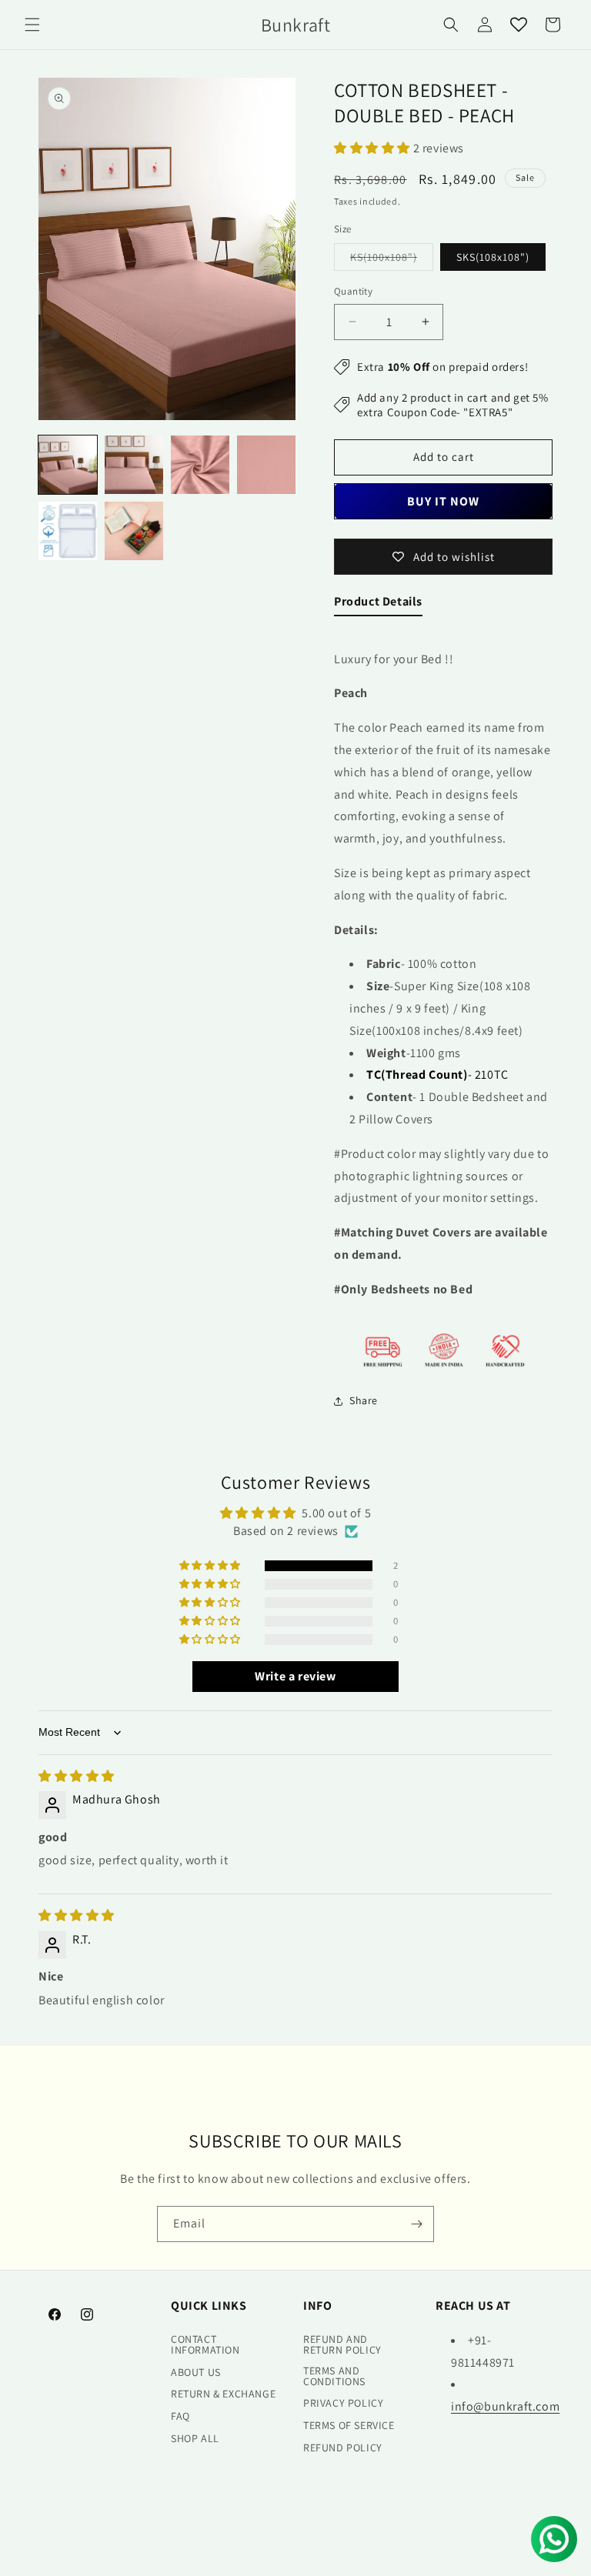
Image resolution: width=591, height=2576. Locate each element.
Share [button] (364, 1400)
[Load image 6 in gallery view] (134, 531)
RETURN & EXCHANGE (223, 2394)
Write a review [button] (295, 1676)
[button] (32, 25)
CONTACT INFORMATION (205, 2344)
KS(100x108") (392, 260)
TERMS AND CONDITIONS (334, 2376)
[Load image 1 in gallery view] (68, 465)
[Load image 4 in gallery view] (266, 465)
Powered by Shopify (330, 2556)
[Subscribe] (416, 2224)
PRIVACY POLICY (343, 2403)
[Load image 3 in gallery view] (200, 465)
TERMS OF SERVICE (349, 2425)
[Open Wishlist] (519, 25)
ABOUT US (196, 2372)
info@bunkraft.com (505, 2406)
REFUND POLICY (343, 2448)
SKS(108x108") (493, 257)
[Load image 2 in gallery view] (134, 465)
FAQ (180, 2416)
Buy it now (443, 501)
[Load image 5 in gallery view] (68, 531)
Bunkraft (271, 2556)
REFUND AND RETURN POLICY (342, 2344)
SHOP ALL (195, 2438)
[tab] (378, 605)
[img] (77, 1776)
